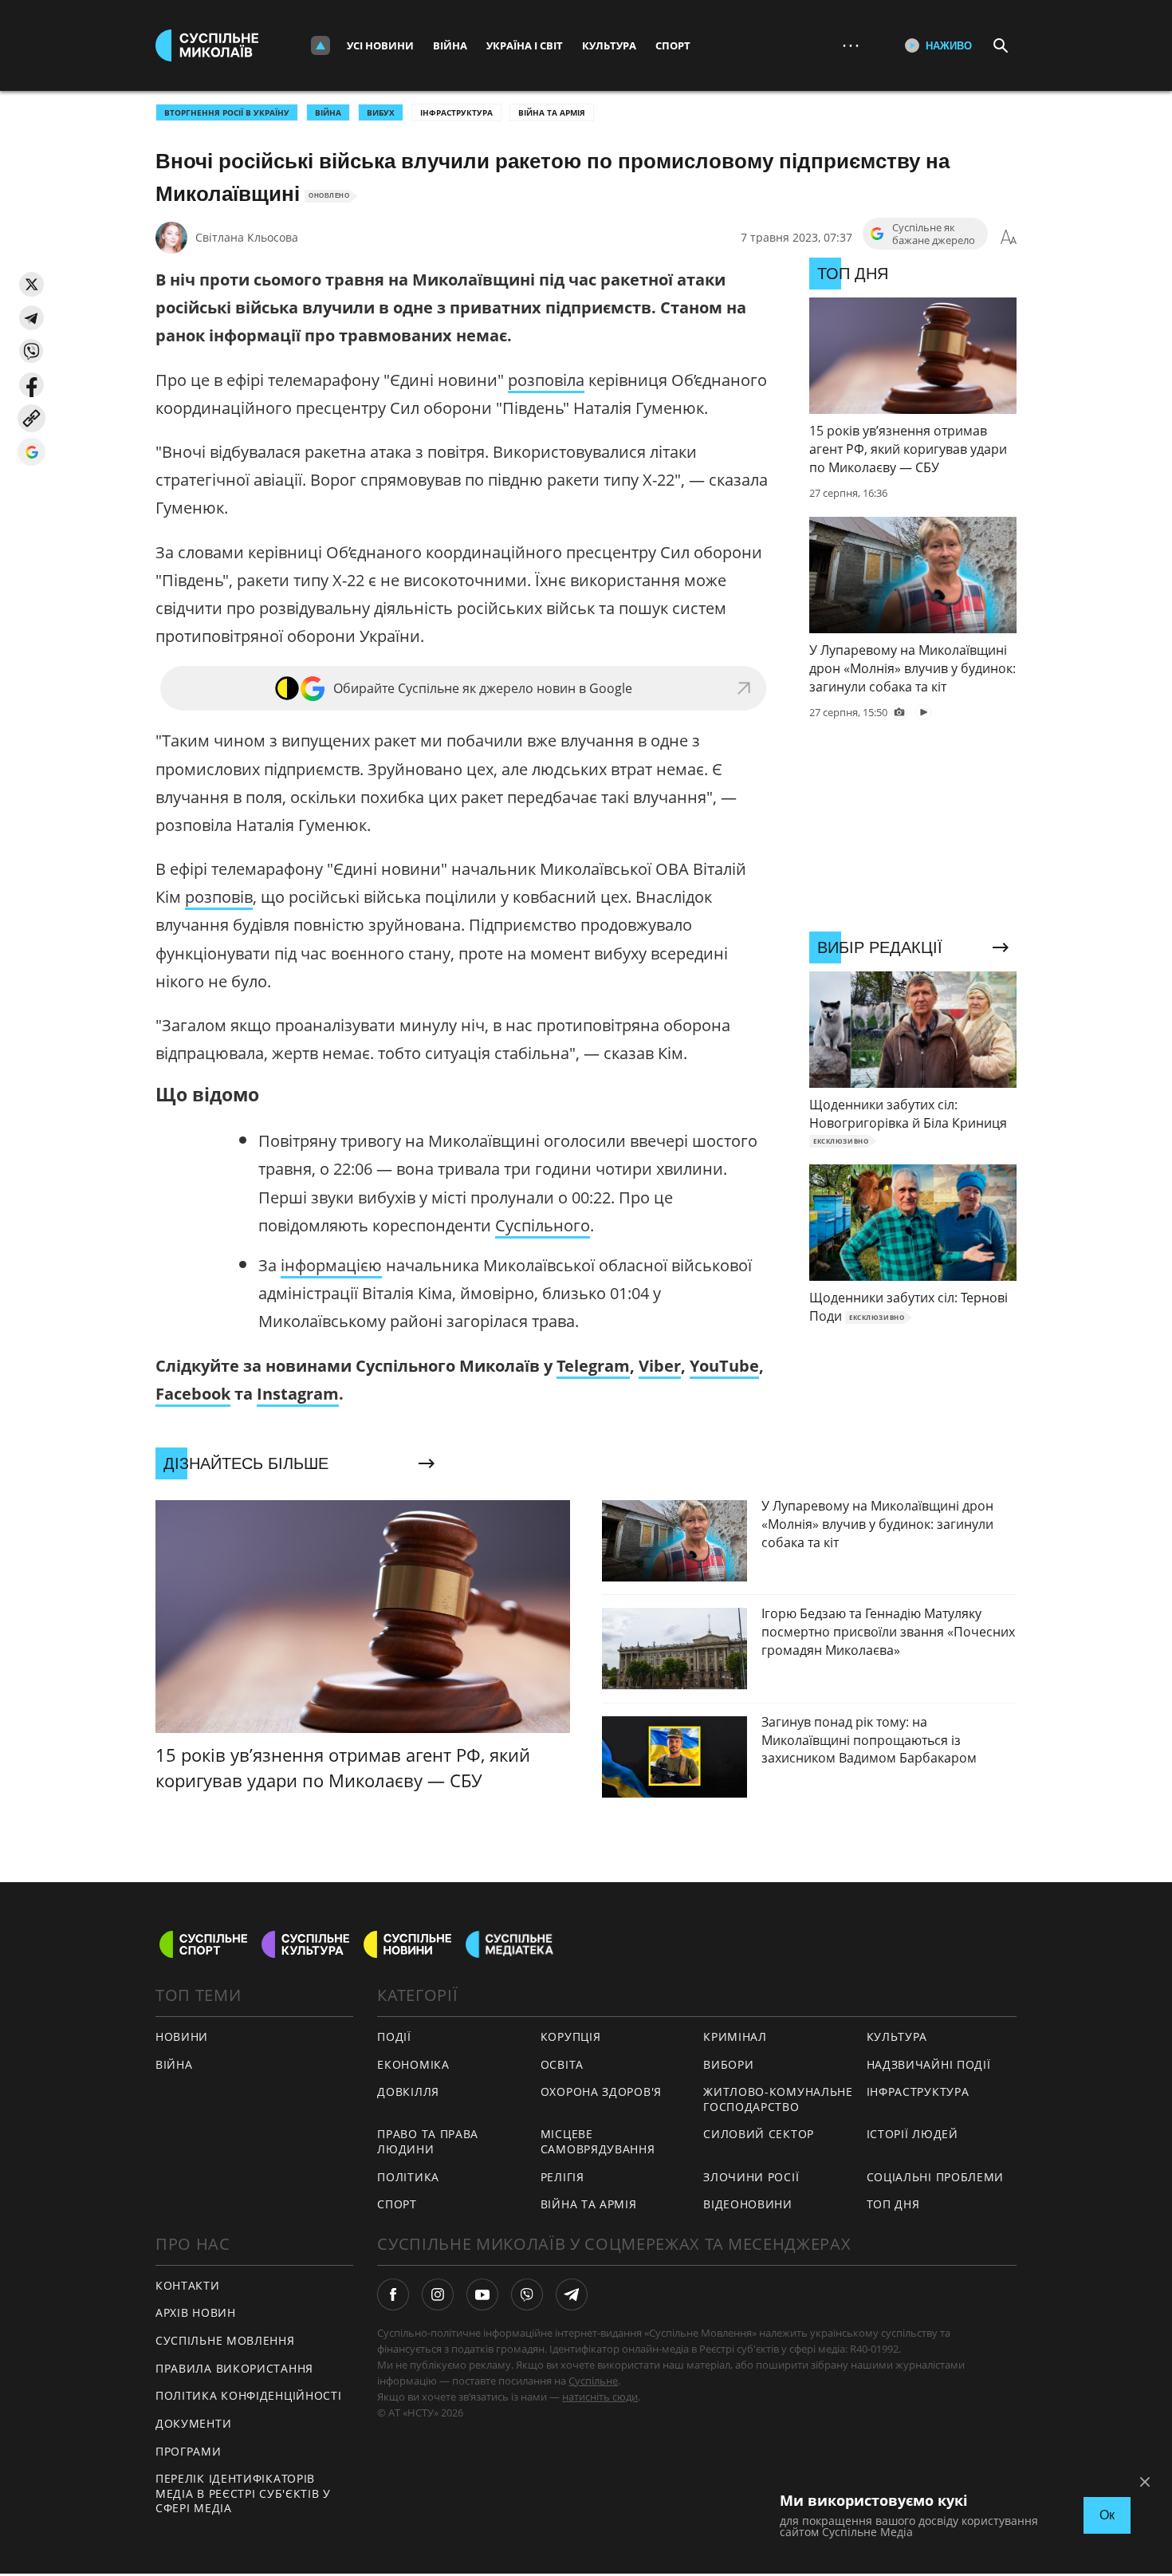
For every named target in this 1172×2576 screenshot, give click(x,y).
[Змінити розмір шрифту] (1009, 238)
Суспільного (543, 1225)
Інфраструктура (456, 112)
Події (394, 2036)
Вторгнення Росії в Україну (227, 112)
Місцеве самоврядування (598, 2141)
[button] (31, 284)
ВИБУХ (381, 112)
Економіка (413, 2064)
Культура (609, 45)
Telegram (593, 1366)
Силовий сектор (759, 2134)
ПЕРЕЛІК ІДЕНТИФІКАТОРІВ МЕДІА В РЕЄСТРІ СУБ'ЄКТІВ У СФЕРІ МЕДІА (243, 2493)
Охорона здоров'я (601, 2092)
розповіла (546, 380)
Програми (189, 2451)
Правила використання (234, 2368)
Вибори (728, 2064)
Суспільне (593, 2381)
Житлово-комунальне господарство (778, 2099)
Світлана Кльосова (247, 237)
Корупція (571, 2036)
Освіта (562, 2064)
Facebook (193, 1394)
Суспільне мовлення (225, 2340)
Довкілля (408, 2092)
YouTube (724, 1366)
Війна (450, 45)
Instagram (298, 1394)
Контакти (188, 2285)
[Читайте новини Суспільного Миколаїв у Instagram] (438, 2294)
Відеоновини (748, 2204)
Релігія (562, 2177)
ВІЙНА (328, 112)
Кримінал (735, 2036)
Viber (660, 1366)
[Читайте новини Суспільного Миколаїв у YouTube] (482, 2294)
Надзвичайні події (929, 2064)
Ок (1107, 2515)
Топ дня (893, 2204)
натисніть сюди (600, 2397)
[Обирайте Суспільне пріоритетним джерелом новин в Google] (31, 452)
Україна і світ (525, 45)
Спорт (673, 45)
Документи (193, 2423)
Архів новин (196, 2312)
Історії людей (912, 2134)
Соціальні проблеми (936, 2177)
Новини (182, 2036)
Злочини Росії (751, 2177)
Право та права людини (428, 2141)
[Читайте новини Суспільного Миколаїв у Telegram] (572, 2294)
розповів (219, 897)
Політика (408, 2177)
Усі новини (380, 45)
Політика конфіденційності (249, 2395)
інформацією (331, 1265)
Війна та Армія (552, 112)
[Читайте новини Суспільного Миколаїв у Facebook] (393, 2294)
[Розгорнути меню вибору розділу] (321, 45)
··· (851, 45)
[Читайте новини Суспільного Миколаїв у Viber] (527, 2294)
